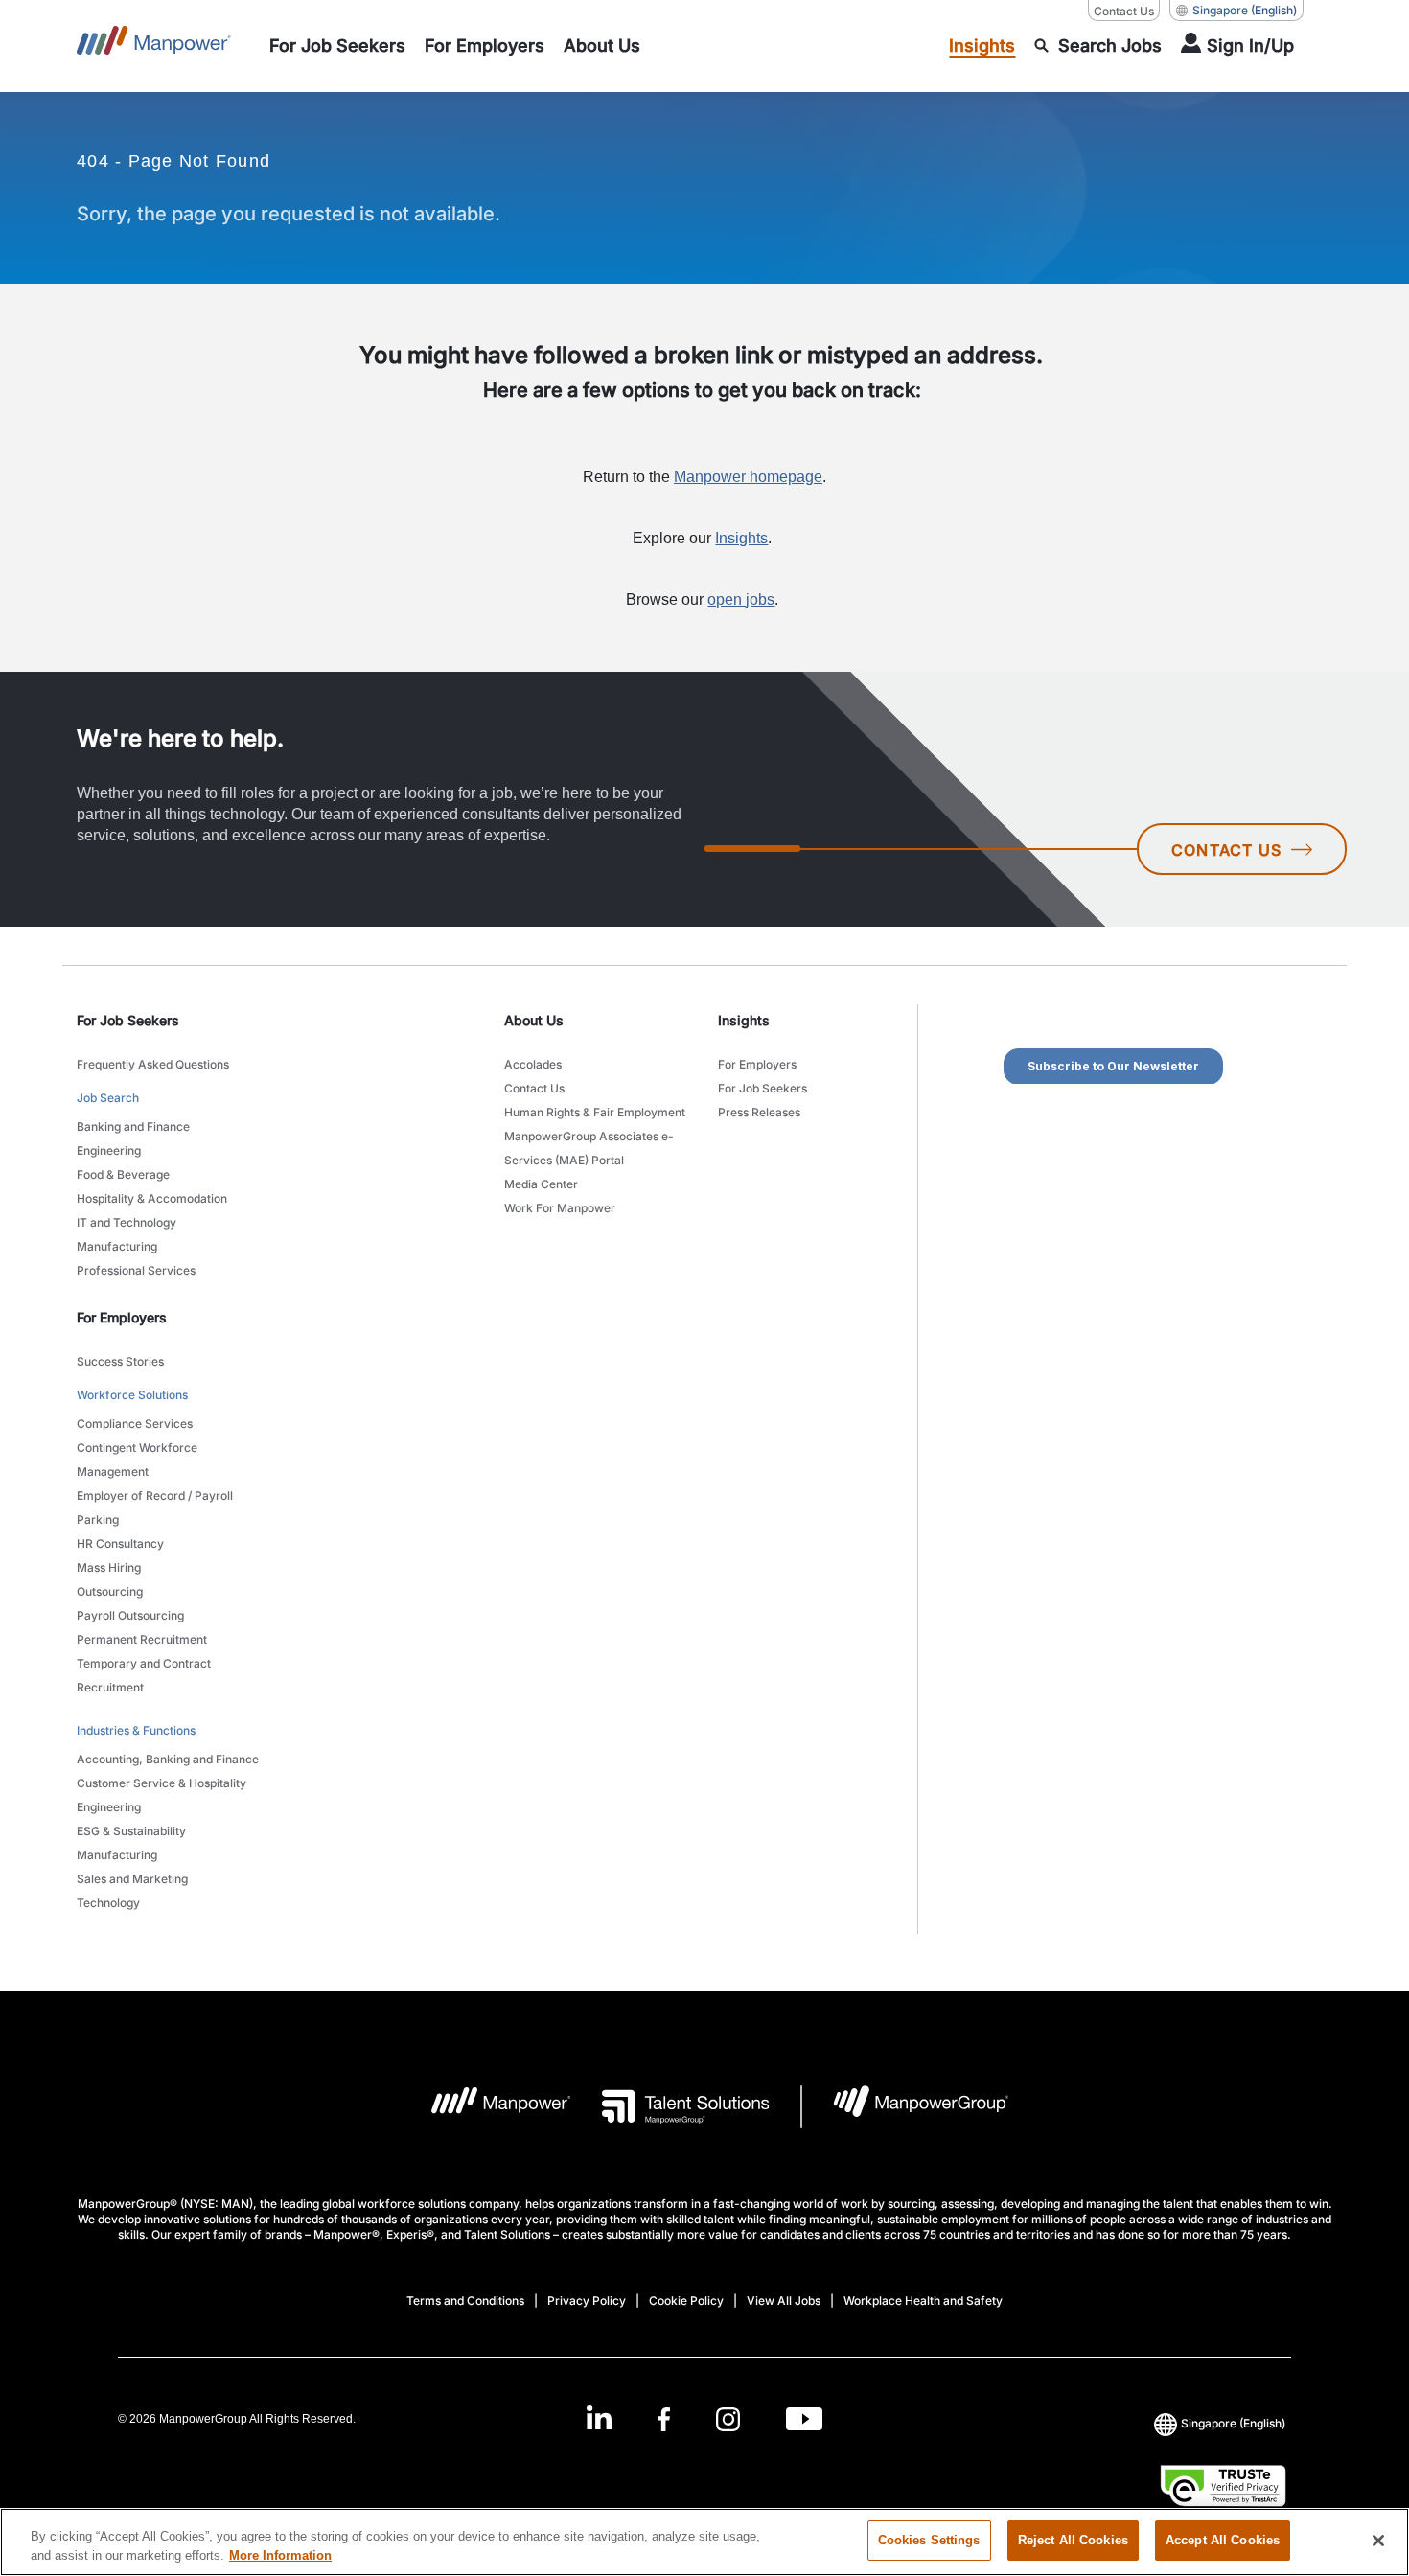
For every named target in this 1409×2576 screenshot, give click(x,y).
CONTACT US (1226, 850)
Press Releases (759, 1112)
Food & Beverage (123, 1174)
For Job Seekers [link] (128, 1020)
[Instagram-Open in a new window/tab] (728, 2418)
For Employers (757, 1064)
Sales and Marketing (132, 1879)
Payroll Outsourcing (130, 1615)
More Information (280, 2555)
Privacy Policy (587, 2300)
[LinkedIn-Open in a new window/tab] (599, 2416)
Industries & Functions (136, 1730)
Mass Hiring (109, 1567)
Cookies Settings (929, 2540)
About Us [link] (534, 1020)
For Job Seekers (762, 1088)
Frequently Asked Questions (153, 1064)
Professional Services (136, 1270)
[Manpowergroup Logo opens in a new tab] (905, 2106)
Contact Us (1124, 11)
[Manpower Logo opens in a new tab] (486, 2106)
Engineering (109, 1150)
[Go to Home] (154, 46)
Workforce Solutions (132, 1395)
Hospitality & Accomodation (152, 1198)
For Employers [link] (122, 1317)
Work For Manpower (560, 1208)
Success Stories (120, 1361)
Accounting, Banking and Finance (168, 1759)
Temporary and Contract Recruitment (144, 1675)
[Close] (1378, 2541)
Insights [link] (744, 1020)
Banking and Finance (133, 1127)
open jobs (741, 599)
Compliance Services (135, 1424)
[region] (704, 2542)
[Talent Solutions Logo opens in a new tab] (670, 2106)
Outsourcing (110, 1591)
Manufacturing (117, 1246)
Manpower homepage (748, 477)
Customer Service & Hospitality (162, 1783)
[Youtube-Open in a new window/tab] (804, 2418)
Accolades (533, 1064)
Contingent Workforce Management (137, 1460)
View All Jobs (784, 2300)
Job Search (108, 1098)
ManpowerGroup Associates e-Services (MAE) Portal (589, 1148)
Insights (741, 538)
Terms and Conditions (465, 2300)
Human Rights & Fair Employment (595, 1112)
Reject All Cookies (1073, 2540)
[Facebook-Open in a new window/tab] (664, 2418)
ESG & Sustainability (131, 1831)
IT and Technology (127, 1222)
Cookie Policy (686, 2300)
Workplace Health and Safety (923, 2300)
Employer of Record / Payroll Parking (155, 1507)
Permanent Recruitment (142, 1639)
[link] (704, 2418)
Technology (108, 1903)
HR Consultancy (120, 1543)
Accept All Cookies (1223, 2540)
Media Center (541, 1184)
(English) (1245, 10)
